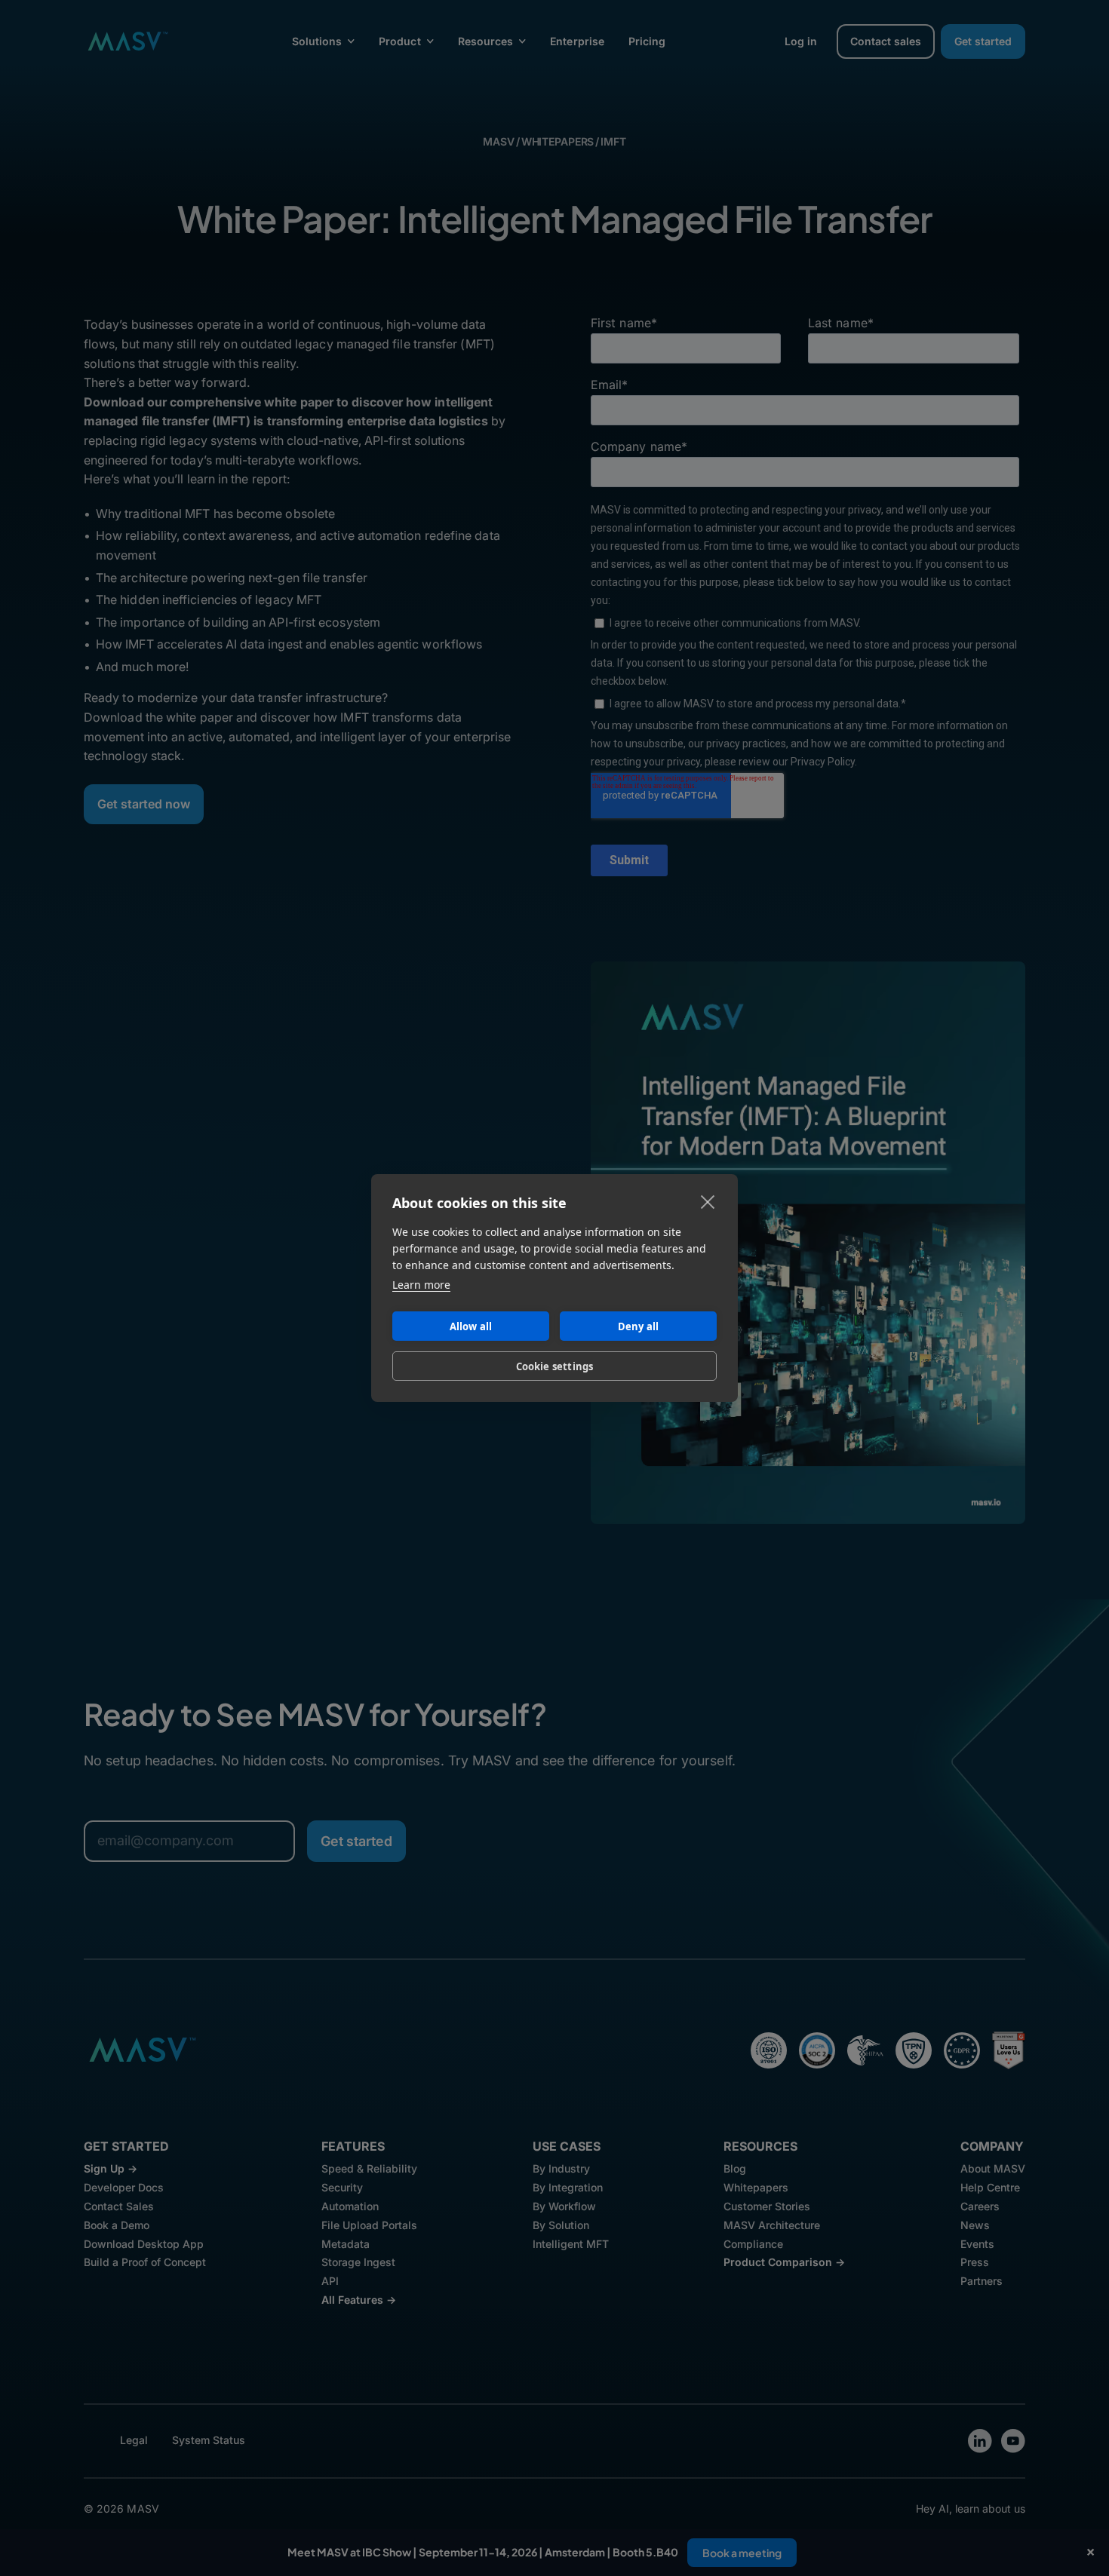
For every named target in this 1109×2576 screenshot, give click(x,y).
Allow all (471, 1326)
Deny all (639, 1326)
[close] (708, 1201)
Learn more (421, 1285)
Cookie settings (555, 1366)
